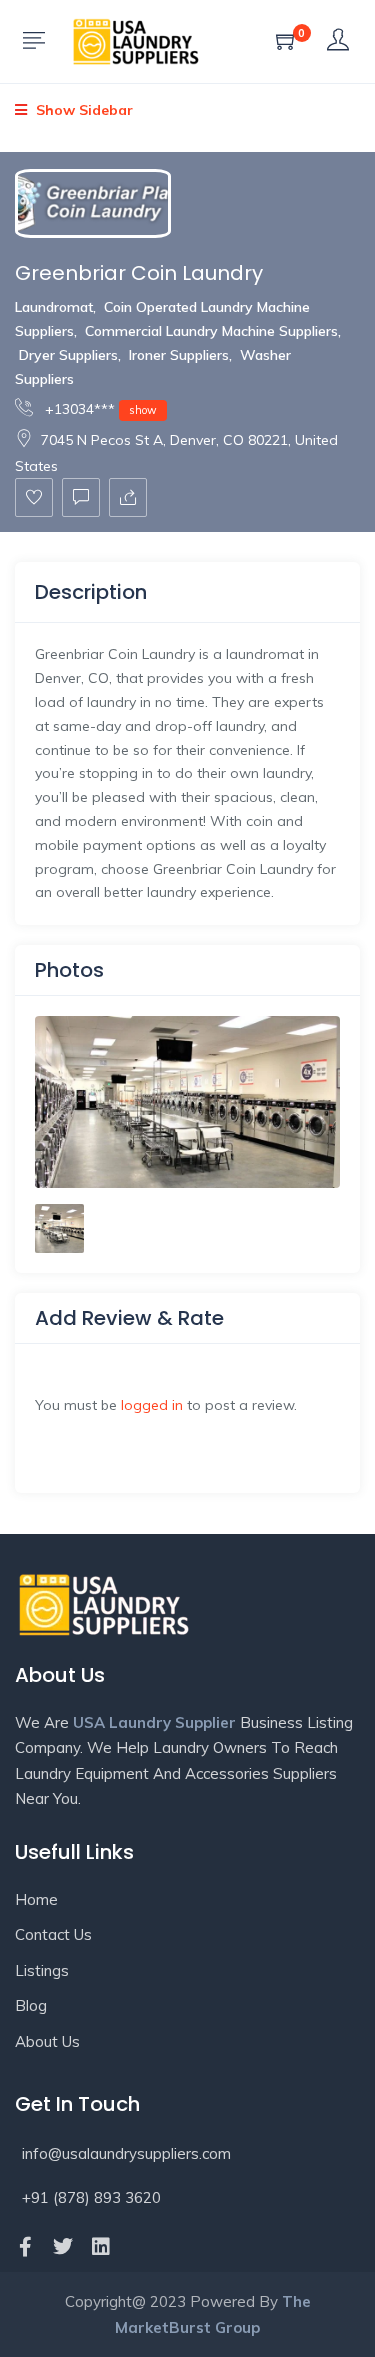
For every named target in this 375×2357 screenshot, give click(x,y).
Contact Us (53, 1934)
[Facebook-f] (25, 2247)
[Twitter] (63, 2247)
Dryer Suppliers (68, 355)
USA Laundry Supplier (154, 1722)
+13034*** (99, 409)
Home (36, 1899)
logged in (152, 1405)
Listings (42, 1970)
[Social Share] (128, 497)
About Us (47, 2041)
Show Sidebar (82, 110)
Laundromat (54, 307)
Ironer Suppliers (179, 355)
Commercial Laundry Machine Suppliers (211, 331)
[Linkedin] (101, 2247)
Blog (31, 2005)
